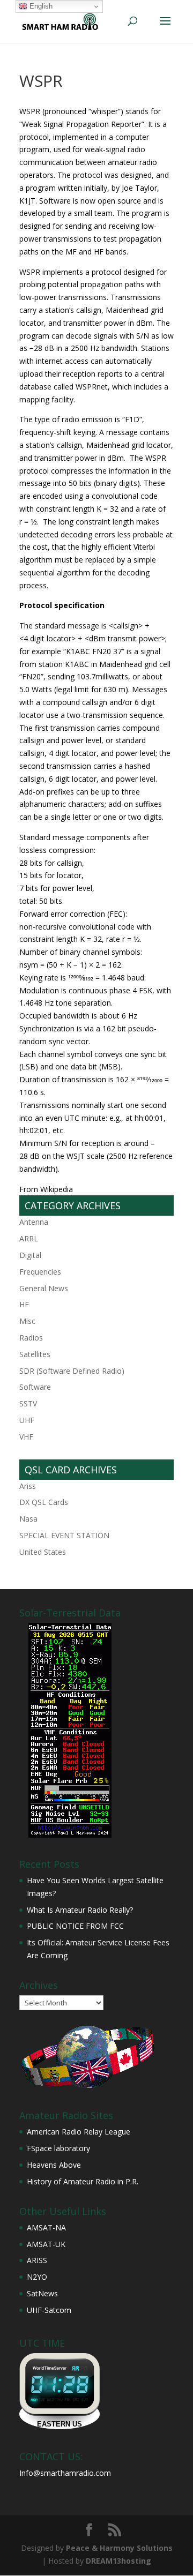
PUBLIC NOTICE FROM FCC (75, 1926)
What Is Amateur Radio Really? (80, 1910)
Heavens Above (54, 2165)
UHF (27, 1420)
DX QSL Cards (44, 1502)
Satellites (35, 1354)
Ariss (28, 1486)
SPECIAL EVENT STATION (64, 1535)
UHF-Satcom (49, 2310)
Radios (31, 1338)
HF (24, 1304)
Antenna (34, 1222)
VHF (26, 1437)
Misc (27, 1321)
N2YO (37, 2277)
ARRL (29, 1238)
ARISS (37, 2260)
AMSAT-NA (46, 2227)
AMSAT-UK (46, 2244)
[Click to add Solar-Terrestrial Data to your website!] (70, 1835)
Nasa (28, 1519)
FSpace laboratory (58, 2148)
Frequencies (40, 1272)
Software (35, 1387)
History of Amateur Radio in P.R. (83, 2181)
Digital (30, 1255)
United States (43, 1552)
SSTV (28, 1403)
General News (44, 1288)
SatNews (42, 2293)
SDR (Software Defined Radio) (72, 1371)
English (40, 6)
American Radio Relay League (79, 2132)
